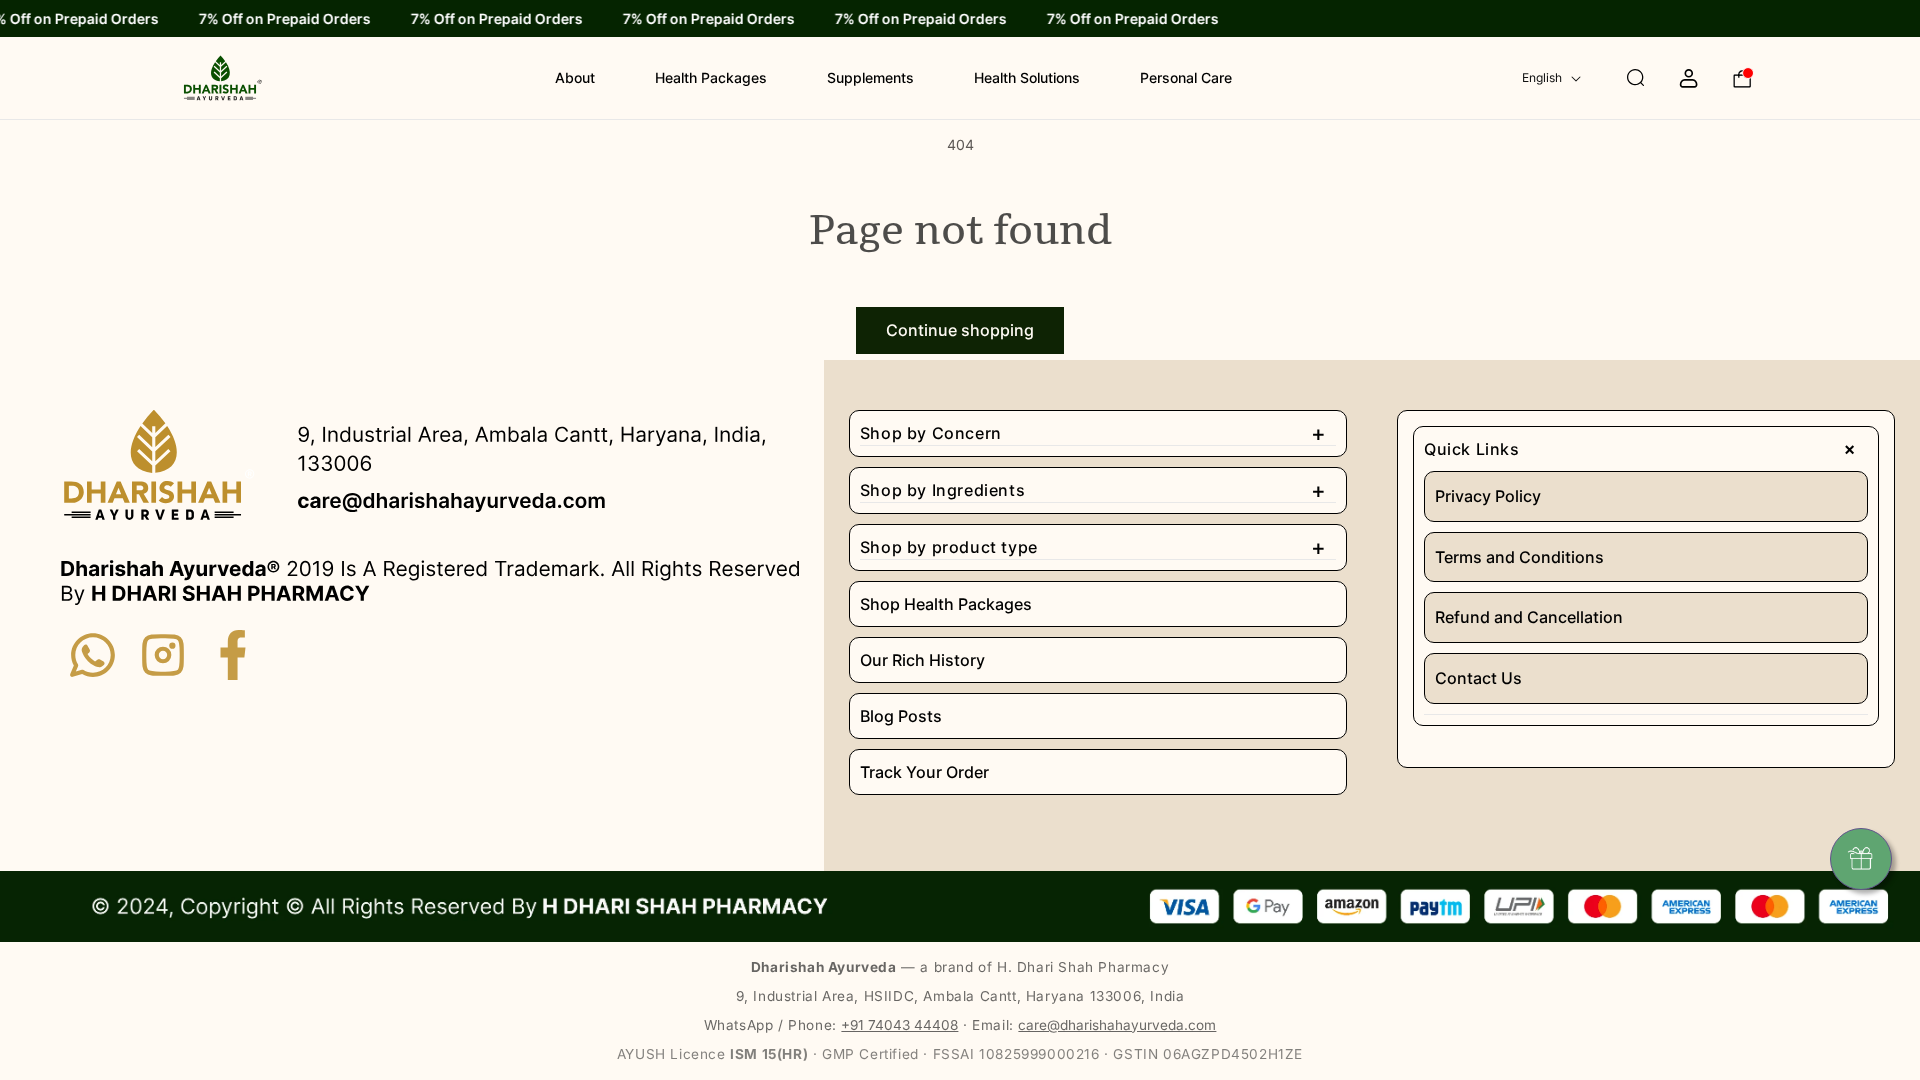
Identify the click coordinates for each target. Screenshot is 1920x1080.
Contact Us (1478, 678)
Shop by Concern (1093, 433)
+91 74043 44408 (899, 1025)
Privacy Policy (1488, 496)
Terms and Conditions (1519, 557)
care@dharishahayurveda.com (1117, 1025)
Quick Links (1644, 449)
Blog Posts (901, 716)
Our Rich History (922, 660)
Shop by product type (1093, 547)
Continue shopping (960, 330)
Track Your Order (924, 772)
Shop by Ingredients (1093, 490)
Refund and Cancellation (1529, 617)
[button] (1616, 78)
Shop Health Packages (946, 604)
